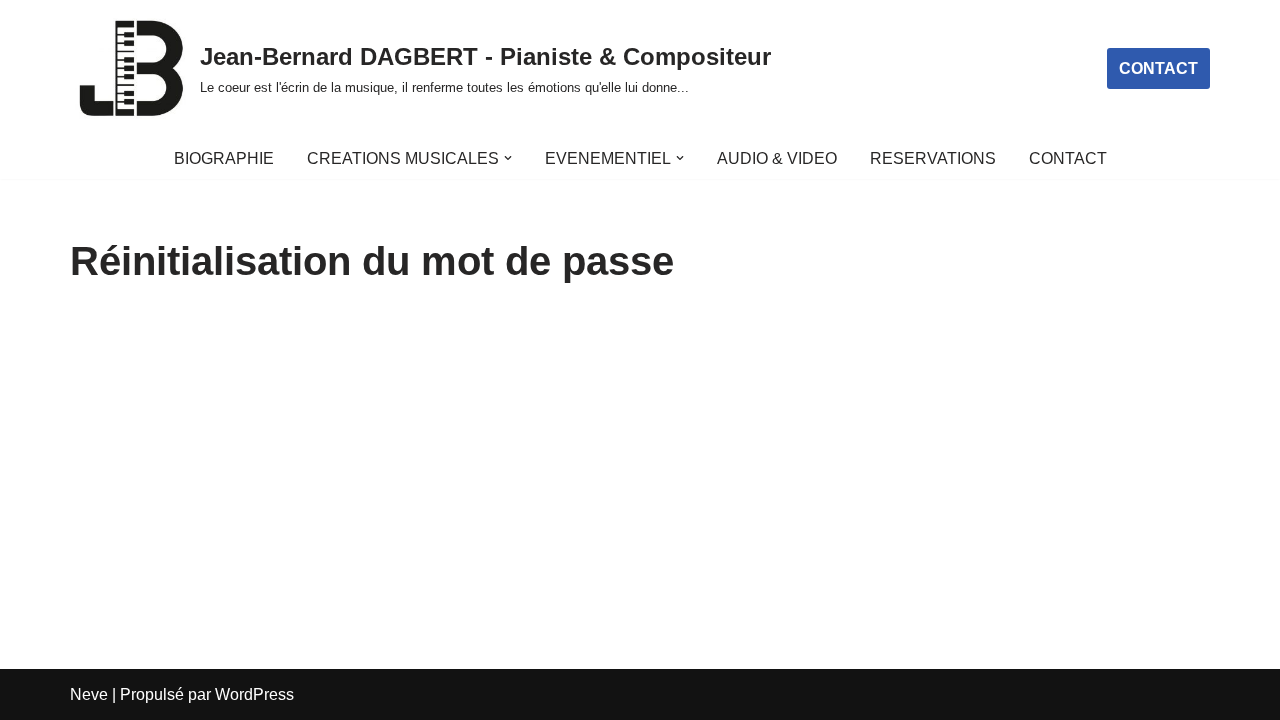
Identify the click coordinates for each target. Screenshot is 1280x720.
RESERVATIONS (933, 158)
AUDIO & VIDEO (777, 158)
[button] (508, 158)
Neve (89, 694)
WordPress (254, 694)
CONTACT (1158, 68)
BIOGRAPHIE (224, 158)
